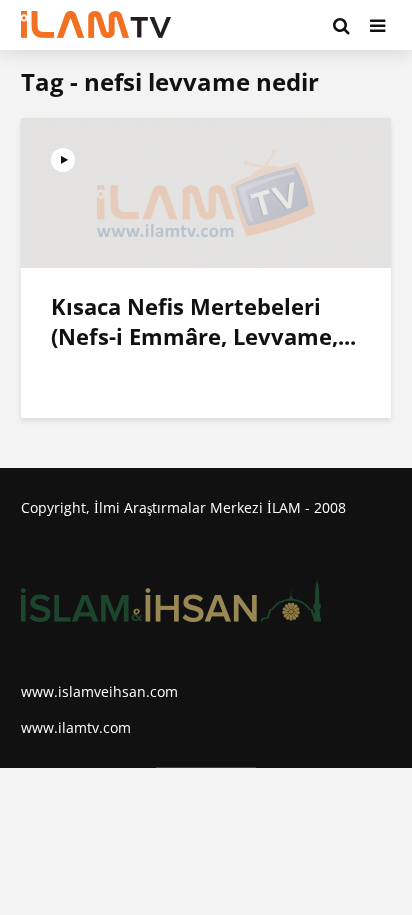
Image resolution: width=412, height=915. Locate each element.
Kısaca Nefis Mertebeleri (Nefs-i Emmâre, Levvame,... (203, 321)
